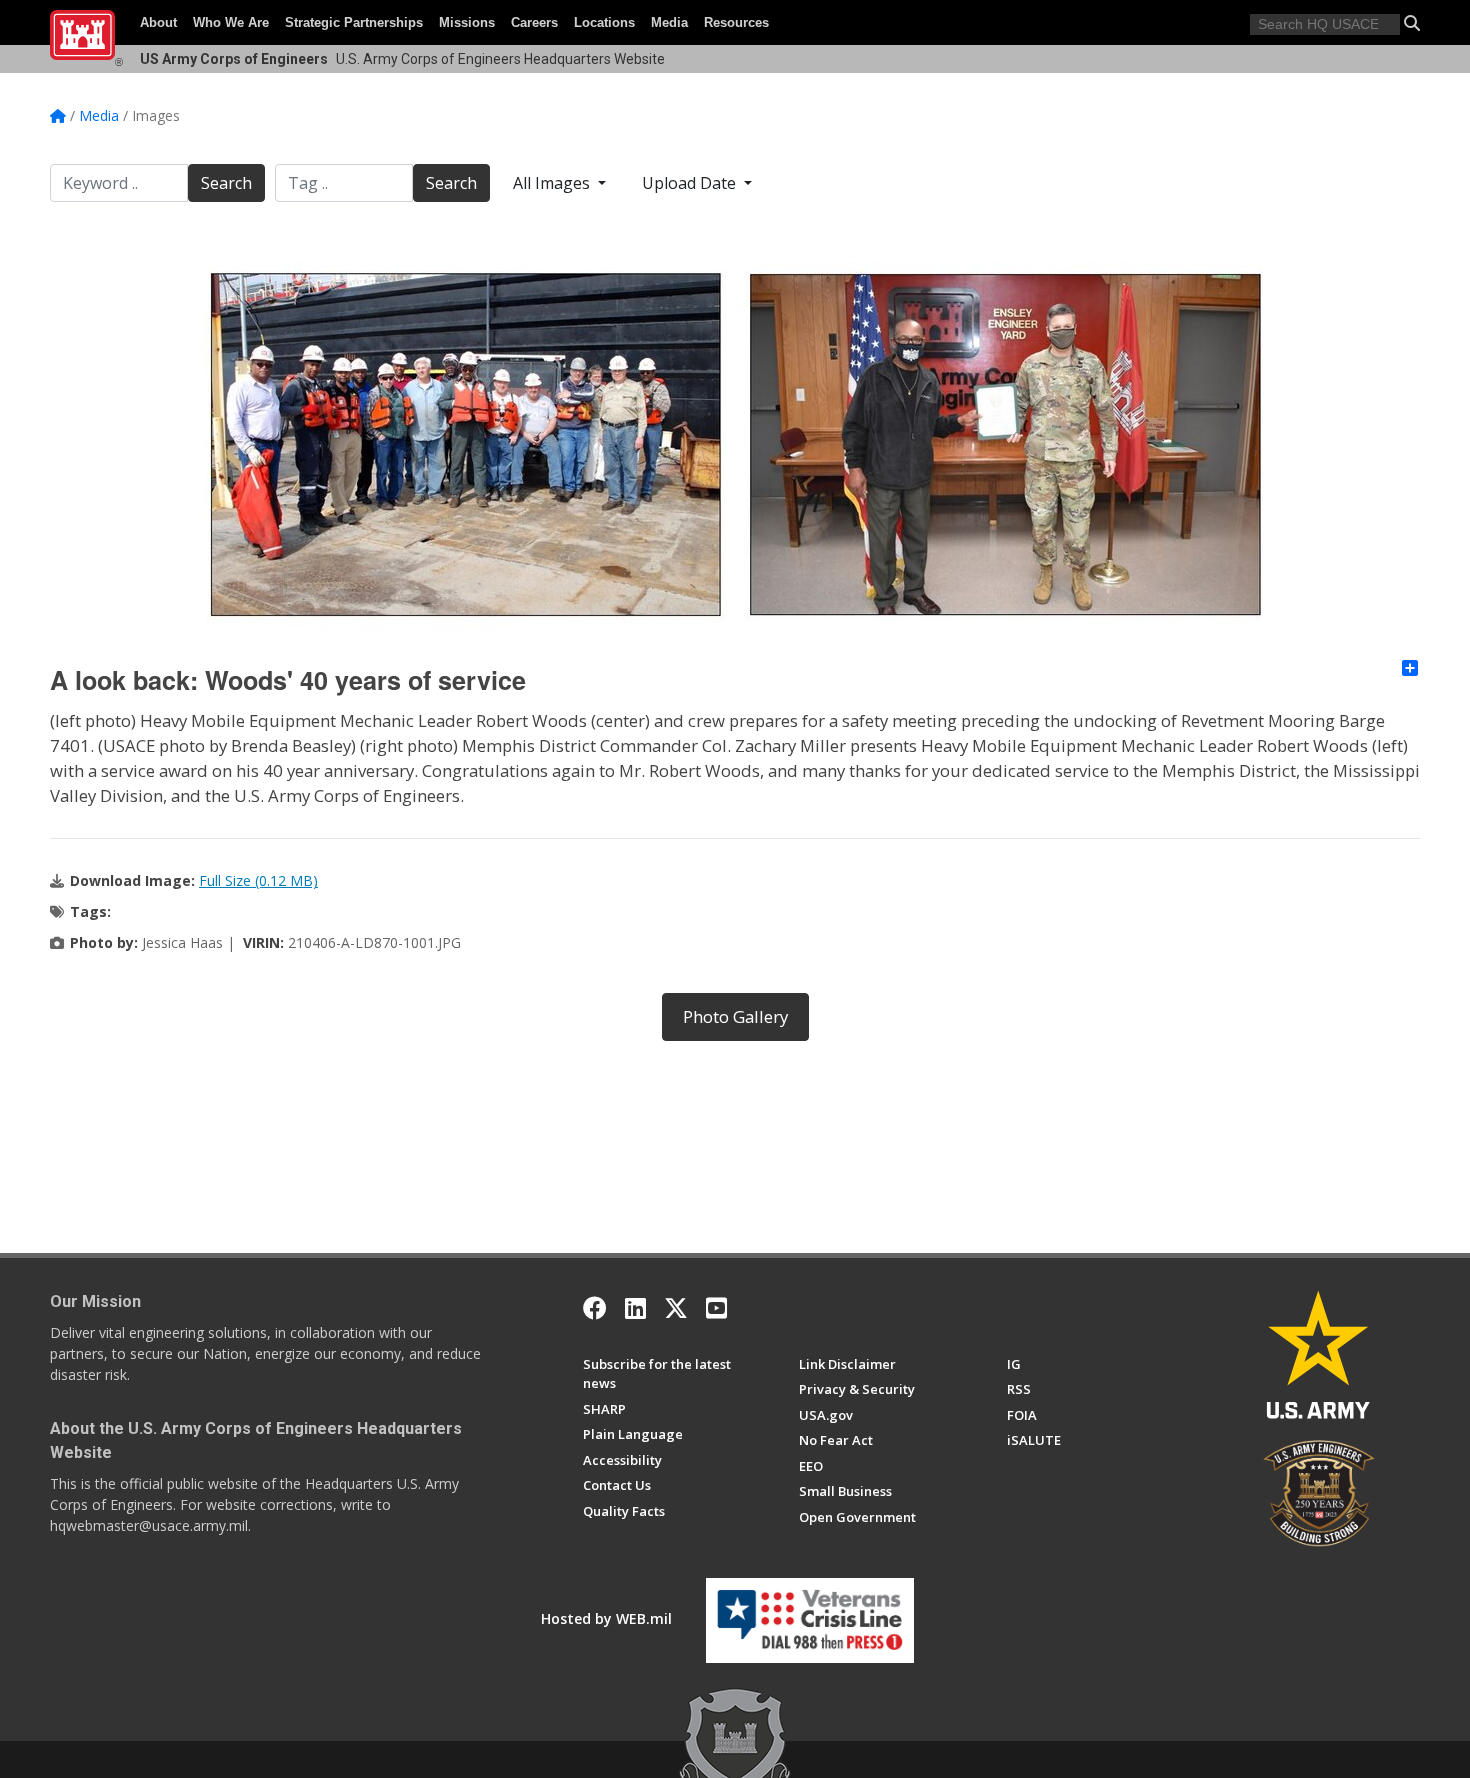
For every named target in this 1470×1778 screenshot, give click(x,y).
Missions (467, 22)
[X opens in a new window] (676, 1308)
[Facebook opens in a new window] (595, 1308)
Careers (534, 22)
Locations (604, 22)
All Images (553, 183)
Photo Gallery (735, 1016)
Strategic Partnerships (354, 22)
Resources (736, 22)
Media (669, 22)
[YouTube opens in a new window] (716, 1308)
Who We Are (231, 22)
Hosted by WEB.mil (606, 1618)
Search (226, 183)
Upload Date (691, 183)
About (158, 22)
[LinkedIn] (635, 1308)
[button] (1412, 23)
